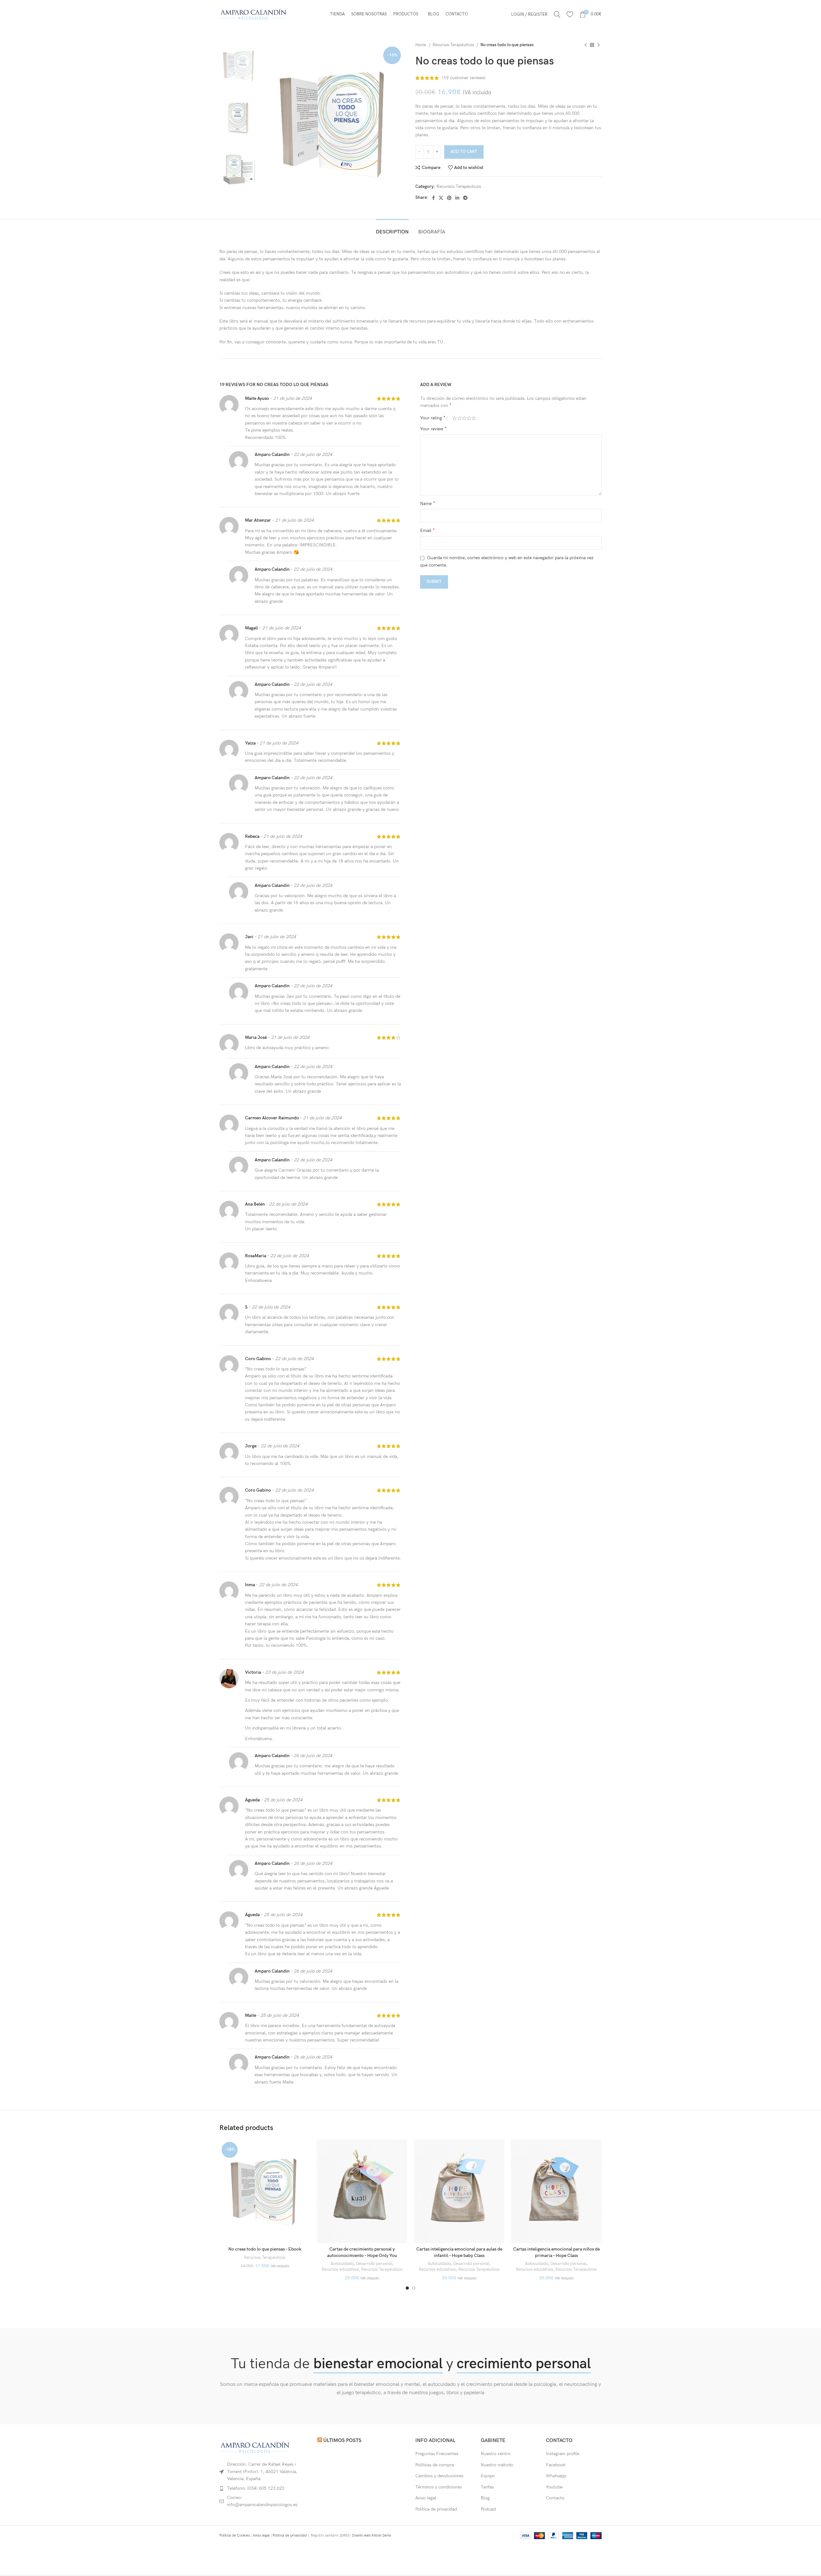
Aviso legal (426, 2498)
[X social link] (441, 198)
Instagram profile (563, 2454)
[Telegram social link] (465, 198)
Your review (433, 429)
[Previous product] (586, 45)
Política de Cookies (235, 2535)
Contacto (555, 2498)
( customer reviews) (464, 78)
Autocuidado (342, 2264)
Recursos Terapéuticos (454, 45)
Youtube (554, 2487)
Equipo (488, 2476)
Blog (485, 2498)
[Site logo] (253, 14)
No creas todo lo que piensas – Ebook (265, 2249)
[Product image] (265, 2191)
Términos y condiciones (439, 2487)
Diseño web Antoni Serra (372, 2535)
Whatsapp (556, 2476)
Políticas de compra (435, 2465)
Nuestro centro (496, 2454)
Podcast (488, 2509)
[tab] (392, 229)
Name (428, 504)
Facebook (556, 2465)
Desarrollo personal (374, 2264)
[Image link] (255, 2447)
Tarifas (487, 2487)
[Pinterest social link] (449, 198)
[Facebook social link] (433, 198)
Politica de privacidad (290, 2535)
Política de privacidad (436, 2509)
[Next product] (598, 45)
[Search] (557, 14)
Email (427, 530)
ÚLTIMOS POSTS (342, 2441)
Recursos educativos (340, 2269)
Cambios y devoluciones (439, 2476)
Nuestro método (497, 2465)
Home (421, 45)
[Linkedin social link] (457, 198)
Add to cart (464, 152)
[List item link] (264, 2488)
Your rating (433, 418)
